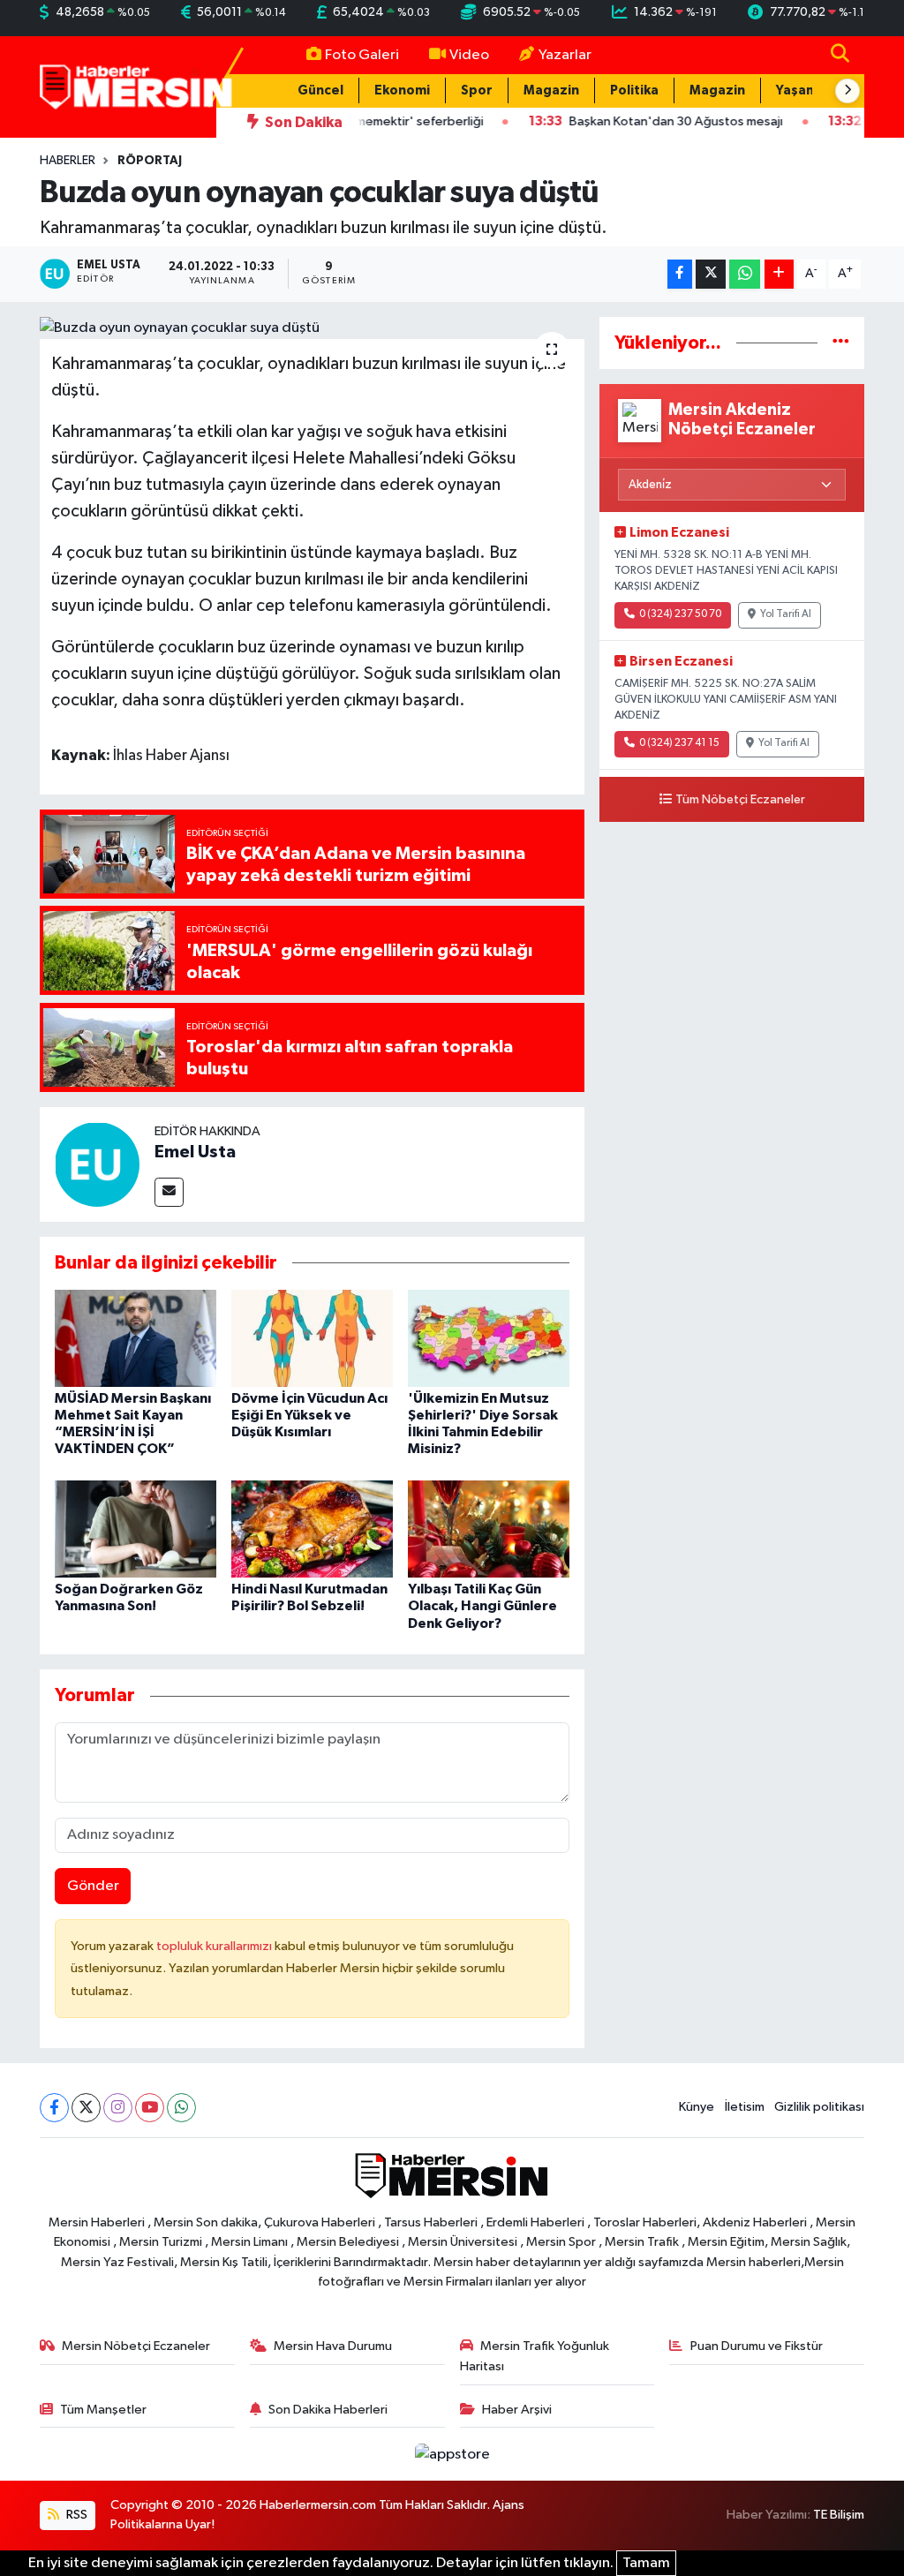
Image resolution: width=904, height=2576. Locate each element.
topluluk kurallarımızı (215, 1946)
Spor (477, 90)
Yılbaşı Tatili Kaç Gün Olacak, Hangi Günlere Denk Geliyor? (482, 1606)
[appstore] (452, 2454)
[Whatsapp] (181, 2108)
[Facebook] (54, 2108)
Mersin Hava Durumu (333, 2346)
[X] (86, 2108)
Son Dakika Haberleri (328, 2410)
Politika (634, 90)
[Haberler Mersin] (136, 86)
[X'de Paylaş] (711, 274)
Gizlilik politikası (819, 2107)
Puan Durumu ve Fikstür (757, 2346)
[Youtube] (150, 2108)
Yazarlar (565, 55)
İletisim (745, 2107)
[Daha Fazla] (779, 274)
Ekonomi (402, 90)
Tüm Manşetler (103, 2410)
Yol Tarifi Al (786, 614)
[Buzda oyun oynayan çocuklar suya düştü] (312, 328)
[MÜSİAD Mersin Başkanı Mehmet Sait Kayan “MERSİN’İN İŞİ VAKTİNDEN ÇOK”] (136, 1338)
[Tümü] (841, 343)
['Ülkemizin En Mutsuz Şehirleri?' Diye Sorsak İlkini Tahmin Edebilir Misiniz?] (489, 1338)
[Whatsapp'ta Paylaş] (745, 274)
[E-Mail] (169, 1192)
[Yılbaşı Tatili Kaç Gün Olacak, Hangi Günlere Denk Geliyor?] (489, 1529)
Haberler (68, 161)
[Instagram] (118, 2108)
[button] (847, 91)
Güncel (320, 90)
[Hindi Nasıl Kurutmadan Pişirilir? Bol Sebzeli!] (312, 1529)
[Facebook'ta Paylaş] (680, 274)
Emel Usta (195, 1152)
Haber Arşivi (517, 2410)
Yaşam (797, 90)
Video (469, 55)
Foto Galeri (362, 55)
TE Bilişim (839, 2515)
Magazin (551, 90)
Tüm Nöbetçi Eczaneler (740, 800)
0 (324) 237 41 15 (679, 743)
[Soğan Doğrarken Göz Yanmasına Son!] (136, 1529)
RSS (75, 2515)
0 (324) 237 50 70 (680, 614)
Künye (697, 2107)
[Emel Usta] (97, 1164)
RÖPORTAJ (150, 161)
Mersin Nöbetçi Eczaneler (136, 2346)
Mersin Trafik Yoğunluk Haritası (535, 2356)
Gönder (93, 1886)
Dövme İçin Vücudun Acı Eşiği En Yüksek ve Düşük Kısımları (309, 1415)
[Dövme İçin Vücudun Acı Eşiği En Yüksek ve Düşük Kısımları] (312, 1338)
